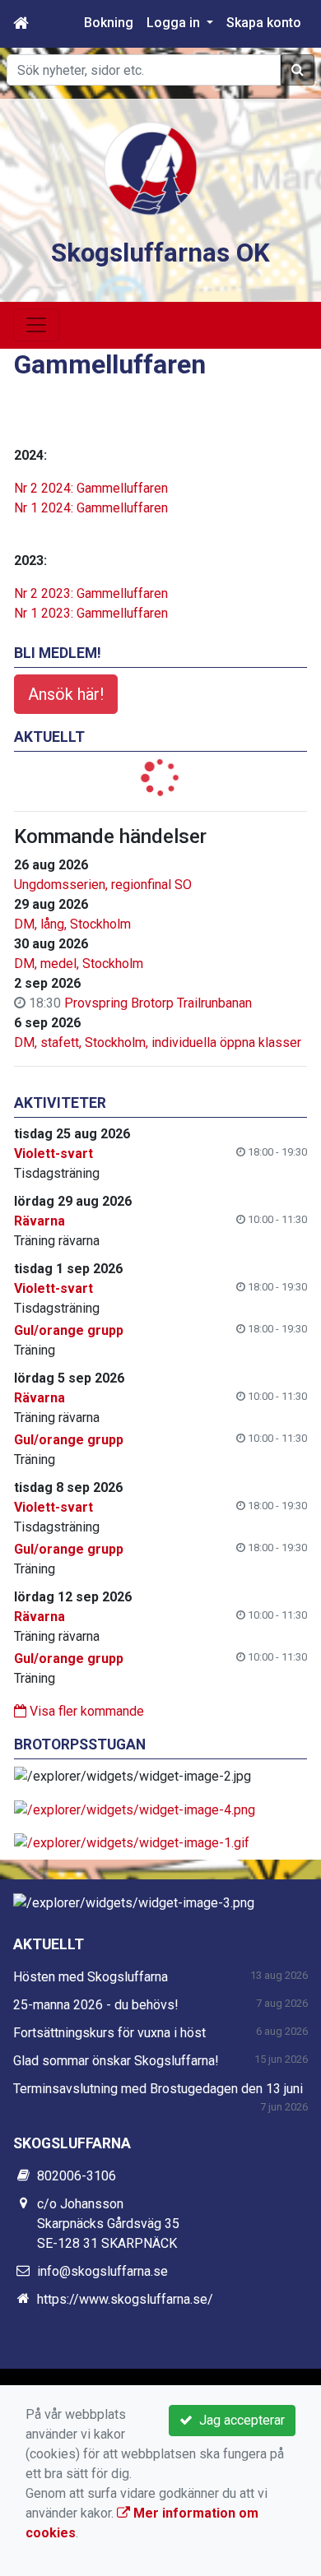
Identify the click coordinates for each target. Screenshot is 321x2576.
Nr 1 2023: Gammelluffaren (91, 613)
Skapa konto (264, 23)
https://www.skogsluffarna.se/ (125, 2299)
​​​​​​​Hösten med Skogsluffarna (91, 1977)
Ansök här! (66, 694)
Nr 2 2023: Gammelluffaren (91, 593)
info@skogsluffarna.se (102, 2271)
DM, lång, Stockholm (72, 924)
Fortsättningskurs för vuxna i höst (109, 2033)
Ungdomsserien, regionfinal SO (103, 885)
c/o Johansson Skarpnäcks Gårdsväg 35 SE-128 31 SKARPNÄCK (108, 2224)
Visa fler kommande (85, 1711)
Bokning (109, 23)
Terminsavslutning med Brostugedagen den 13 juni (158, 2089)
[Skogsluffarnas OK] (151, 167)
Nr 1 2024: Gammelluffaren (91, 508)
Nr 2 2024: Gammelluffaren (91, 488)
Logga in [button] (175, 23)
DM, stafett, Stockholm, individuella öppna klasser (158, 1042)
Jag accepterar (239, 2420)
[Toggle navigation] (36, 325)
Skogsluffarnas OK (160, 253)
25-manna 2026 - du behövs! (96, 2005)
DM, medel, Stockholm (79, 964)
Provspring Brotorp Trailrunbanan (158, 1003)
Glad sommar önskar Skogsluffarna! (116, 2061)
